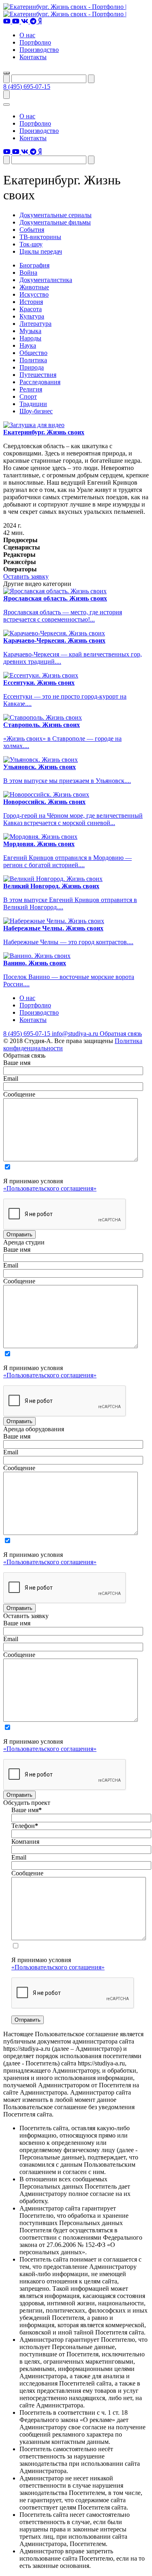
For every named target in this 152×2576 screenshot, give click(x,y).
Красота (31, 309)
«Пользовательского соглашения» (50, 1188)
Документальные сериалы (56, 215)
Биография (34, 265)
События (32, 230)
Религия (31, 389)
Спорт (28, 397)
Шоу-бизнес (36, 411)
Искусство (34, 294)
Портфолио (35, 42)
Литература (35, 324)
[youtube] (8, 21)
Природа (32, 367)
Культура (32, 316)
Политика (33, 360)
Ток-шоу (31, 244)
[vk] (26, 21)
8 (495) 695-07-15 (27, 87)
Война (28, 273)
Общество (33, 353)
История (31, 302)
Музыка (30, 331)
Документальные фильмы (55, 222)
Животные (34, 287)
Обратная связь (121, 1034)
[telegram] (34, 21)
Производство (39, 50)
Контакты (33, 57)
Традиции (33, 404)
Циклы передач (41, 251)
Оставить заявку (26, 576)
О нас (27, 35)
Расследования (40, 382)
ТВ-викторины (40, 237)
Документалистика (46, 280)
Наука (28, 345)
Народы (30, 338)
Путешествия (38, 375)
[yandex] (40, 21)
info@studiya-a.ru (76, 1034)
